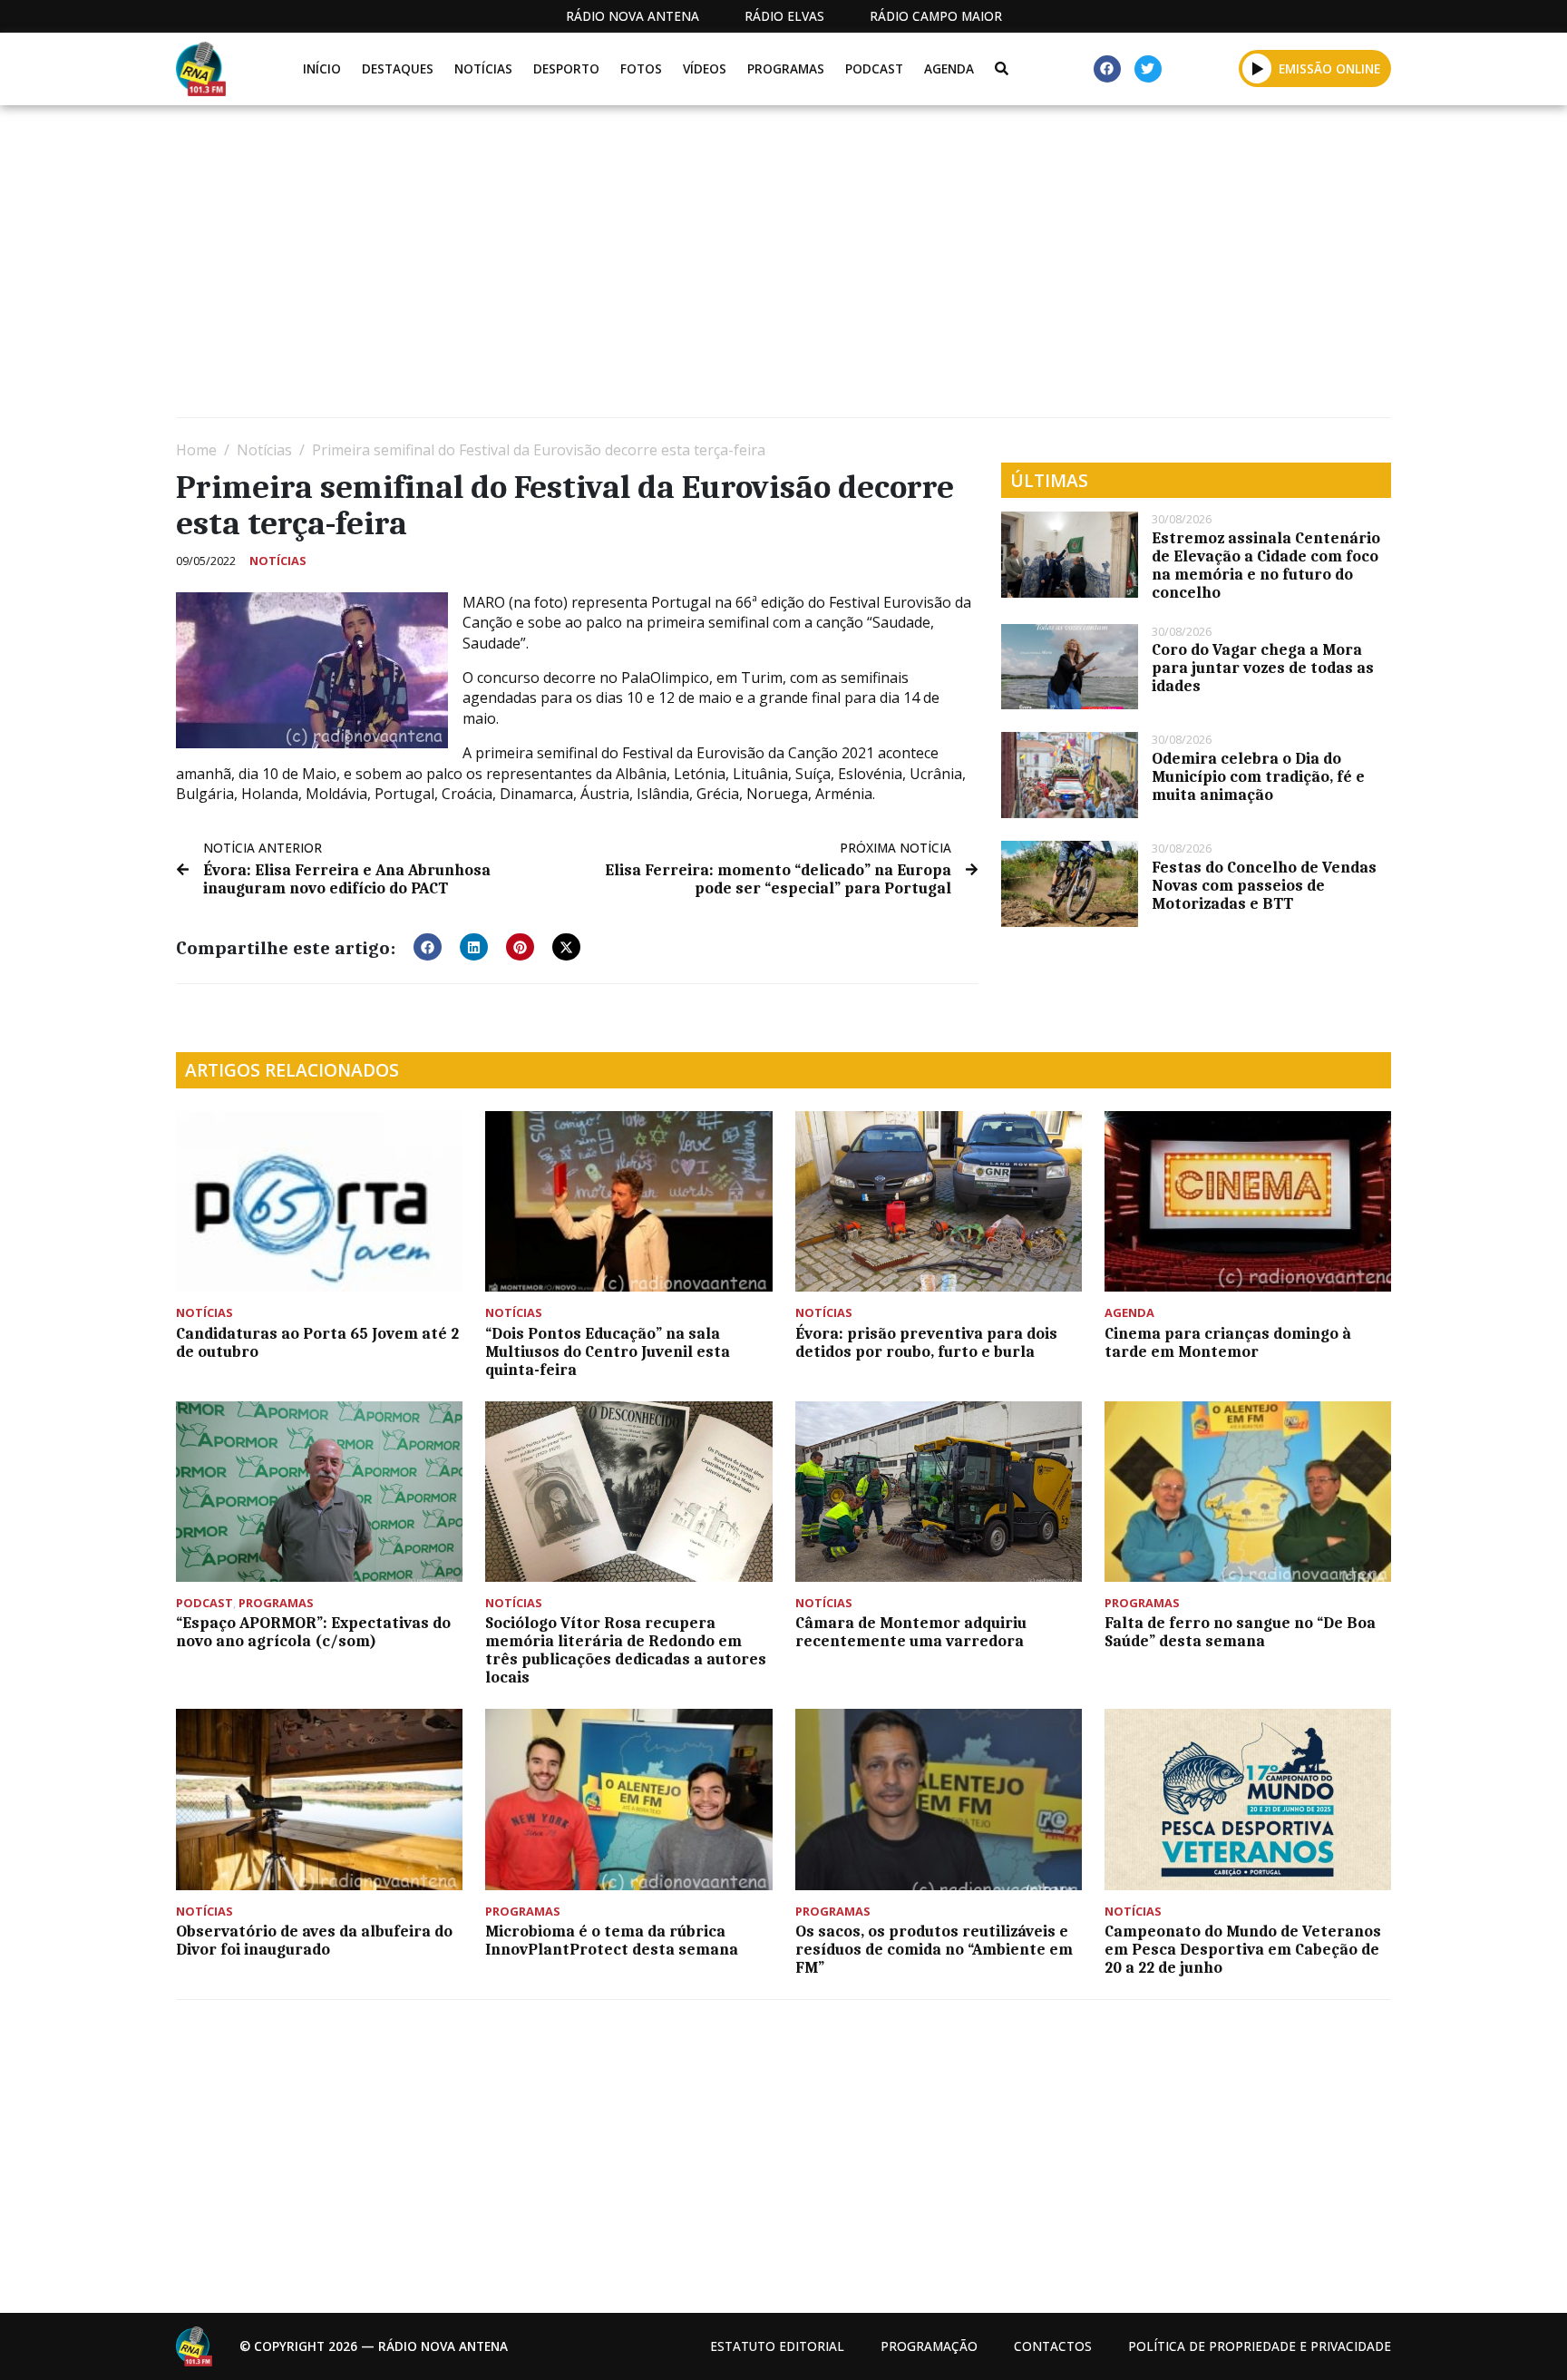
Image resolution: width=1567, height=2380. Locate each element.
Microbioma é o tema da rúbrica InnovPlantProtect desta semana (612, 1940)
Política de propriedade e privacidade (1260, 2346)
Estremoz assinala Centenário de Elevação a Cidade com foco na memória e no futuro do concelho (1266, 565)
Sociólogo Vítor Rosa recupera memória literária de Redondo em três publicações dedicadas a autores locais (626, 1650)
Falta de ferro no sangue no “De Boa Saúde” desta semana (1240, 1632)
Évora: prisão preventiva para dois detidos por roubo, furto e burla (926, 1342)
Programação (929, 2346)
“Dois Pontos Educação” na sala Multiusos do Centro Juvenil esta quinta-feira (608, 1351)
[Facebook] (1107, 69)
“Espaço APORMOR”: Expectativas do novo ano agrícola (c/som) (313, 1632)
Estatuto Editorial (777, 2346)
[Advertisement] (720, 268)
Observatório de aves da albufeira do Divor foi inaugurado (314, 1940)
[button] (1257, 68)
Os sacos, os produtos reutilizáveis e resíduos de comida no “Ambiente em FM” (934, 1949)
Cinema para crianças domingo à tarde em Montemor (1228, 1342)
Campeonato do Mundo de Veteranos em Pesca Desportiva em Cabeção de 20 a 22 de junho (1243, 1949)
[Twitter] (1148, 69)
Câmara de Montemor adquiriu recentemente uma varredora (911, 1632)
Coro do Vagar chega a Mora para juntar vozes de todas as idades (1263, 668)
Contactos (1053, 2346)
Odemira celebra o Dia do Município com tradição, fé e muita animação (1258, 776)
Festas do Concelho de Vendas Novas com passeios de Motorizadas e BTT (1264, 885)
